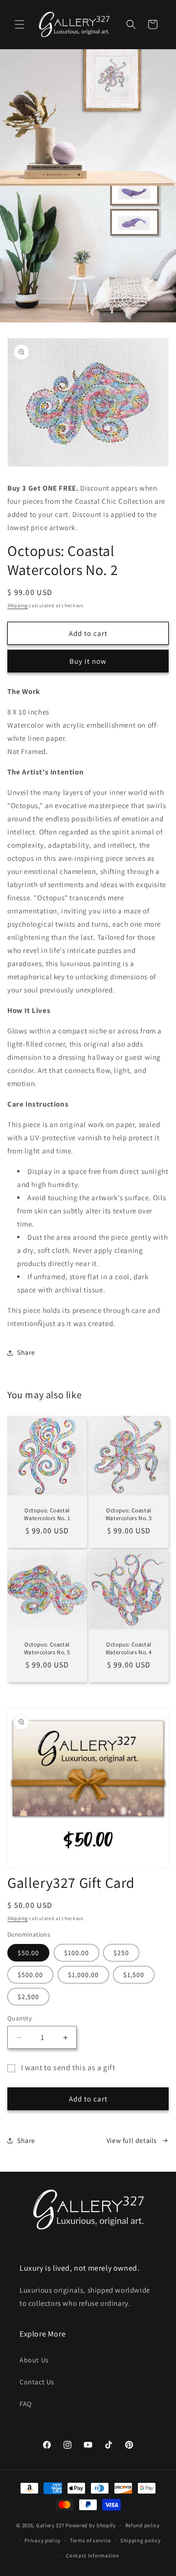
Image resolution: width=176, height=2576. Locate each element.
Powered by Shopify (91, 2525)
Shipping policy (141, 2540)
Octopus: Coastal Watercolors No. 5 (47, 1648)
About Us (34, 2360)
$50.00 (28, 1953)
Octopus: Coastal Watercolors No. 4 (129, 1648)
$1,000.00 (83, 1975)
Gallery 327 (50, 2525)
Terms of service (90, 2540)
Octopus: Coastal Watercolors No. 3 (129, 1514)
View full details (132, 2140)
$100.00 (77, 1953)
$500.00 (30, 1975)
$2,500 (28, 1997)
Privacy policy (43, 2540)
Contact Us (37, 2382)
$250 (121, 1953)
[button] (20, 24)
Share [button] (26, 1352)
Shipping (18, 605)
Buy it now (88, 661)
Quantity (20, 2018)
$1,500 (134, 1975)
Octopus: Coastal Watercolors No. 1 (47, 1514)
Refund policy (143, 2525)
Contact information (92, 2556)
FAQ (26, 2404)
